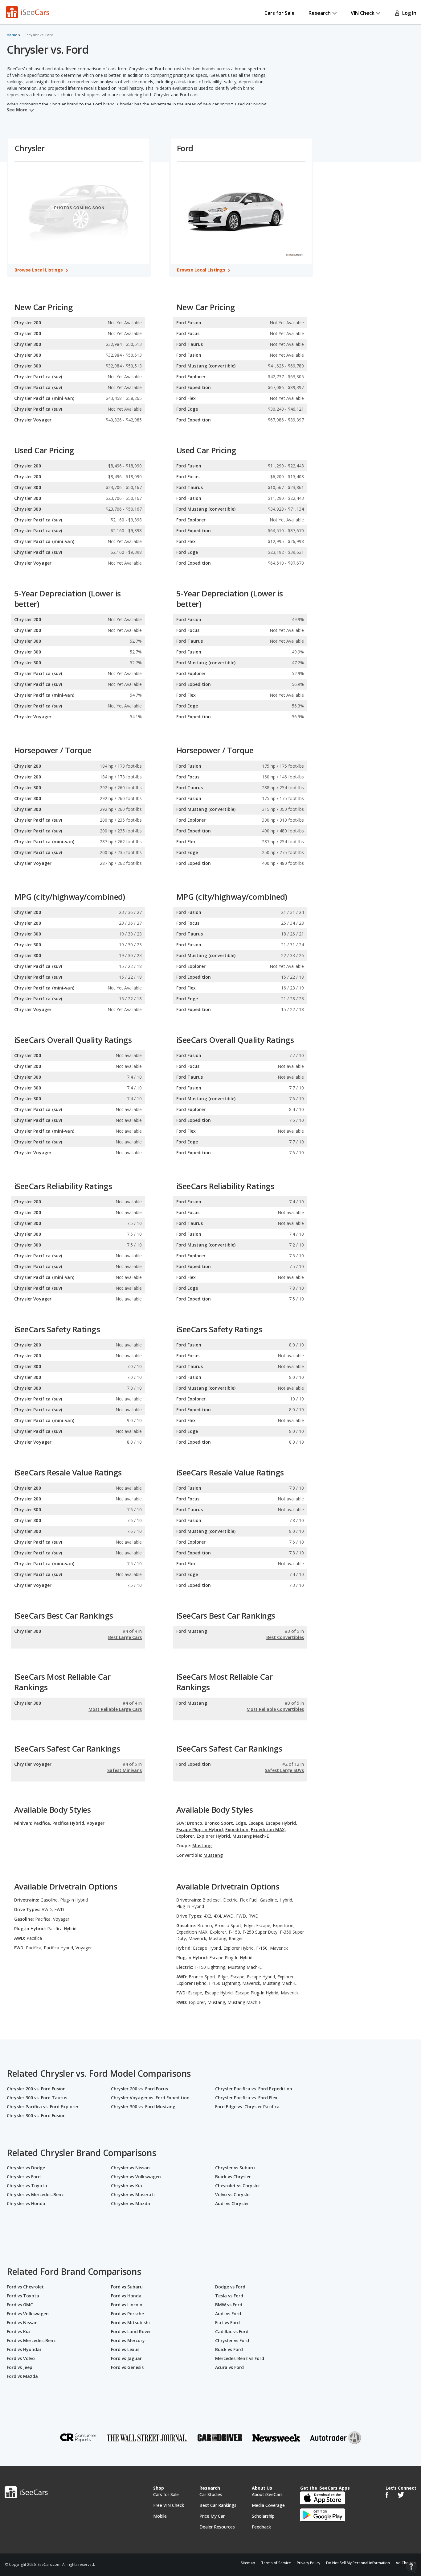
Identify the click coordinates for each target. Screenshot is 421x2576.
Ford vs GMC (20, 2305)
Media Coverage (268, 2505)
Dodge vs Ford (230, 2287)
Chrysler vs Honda (26, 2203)
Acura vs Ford (229, 2367)
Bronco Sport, (219, 1823)
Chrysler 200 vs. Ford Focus (139, 2089)
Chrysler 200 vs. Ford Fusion (36, 2089)
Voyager (96, 1823)
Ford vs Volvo (21, 2358)
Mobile (160, 2516)
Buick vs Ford (229, 2349)
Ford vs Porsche (127, 2314)
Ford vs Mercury (128, 2340)
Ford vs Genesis (127, 2367)
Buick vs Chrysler (233, 2177)
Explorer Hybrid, (214, 1836)
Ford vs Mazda (22, 2376)
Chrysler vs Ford (24, 2177)
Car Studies (211, 2494)
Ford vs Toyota (23, 2296)
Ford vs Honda (126, 2296)
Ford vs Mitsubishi (130, 2323)
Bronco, (195, 1823)
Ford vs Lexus (125, 2349)
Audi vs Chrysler (232, 2203)
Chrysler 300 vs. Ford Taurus (37, 2098)
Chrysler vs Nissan (130, 2168)
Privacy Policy (309, 2563)
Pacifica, (42, 1823)
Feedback (261, 2527)
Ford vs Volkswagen (28, 2314)
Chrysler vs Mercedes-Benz (35, 2194)
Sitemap (248, 2563)
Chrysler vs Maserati (133, 2194)
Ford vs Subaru (127, 2287)
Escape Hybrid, (281, 1823)
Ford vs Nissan (22, 2323)
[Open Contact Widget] (411, 2567)
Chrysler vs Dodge (26, 2168)
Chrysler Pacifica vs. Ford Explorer (43, 2107)
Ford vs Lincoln (127, 2305)
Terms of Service (276, 2563)
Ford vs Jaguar (126, 2358)
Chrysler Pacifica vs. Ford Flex (246, 2098)
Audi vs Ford (228, 2314)
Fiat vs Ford (227, 2323)
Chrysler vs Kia (127, 2186)
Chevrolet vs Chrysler (238, 2186)
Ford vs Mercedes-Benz (31, 2340)
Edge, (241, 1823)
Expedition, (237, 1829)
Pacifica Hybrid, (69, 1823)
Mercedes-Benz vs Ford (240, 2358)
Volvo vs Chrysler (233, 2194)
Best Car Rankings (218, 2505)
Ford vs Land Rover (131, 2331)
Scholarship (263, 2516)
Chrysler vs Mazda (131, 2203)
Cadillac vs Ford (232, 2331)
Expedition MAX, (268, 1829)
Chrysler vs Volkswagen (136, 2177)
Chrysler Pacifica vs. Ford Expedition (254, 2089)
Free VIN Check (169, 2505)
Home (12, 35)
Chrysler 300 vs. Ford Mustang (143, 2107)
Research (320, 13)
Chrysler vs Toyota (27, 2186)
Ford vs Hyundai (24, 2349)
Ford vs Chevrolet (25, 2287)
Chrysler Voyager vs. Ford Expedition (150, 2098)
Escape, (256, 1823)
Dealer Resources (217, 2527)
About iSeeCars (267, 2494)
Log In (408, 13)
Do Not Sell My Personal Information (358, 2563)
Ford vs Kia (18, 2331)
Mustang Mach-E (251, 1836)
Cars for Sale (280, 13)
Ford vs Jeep (20, 2367)
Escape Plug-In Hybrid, (200, 1829)
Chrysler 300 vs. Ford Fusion (36, 2116)
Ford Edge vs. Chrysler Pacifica (247, 2107)
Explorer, (186, 1836)
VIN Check (363, 13)
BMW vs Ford (229, 2305)
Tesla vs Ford (229, 2296)
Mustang (202, 1846)
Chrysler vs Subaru (235, 2168)
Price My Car (212, 2516)
